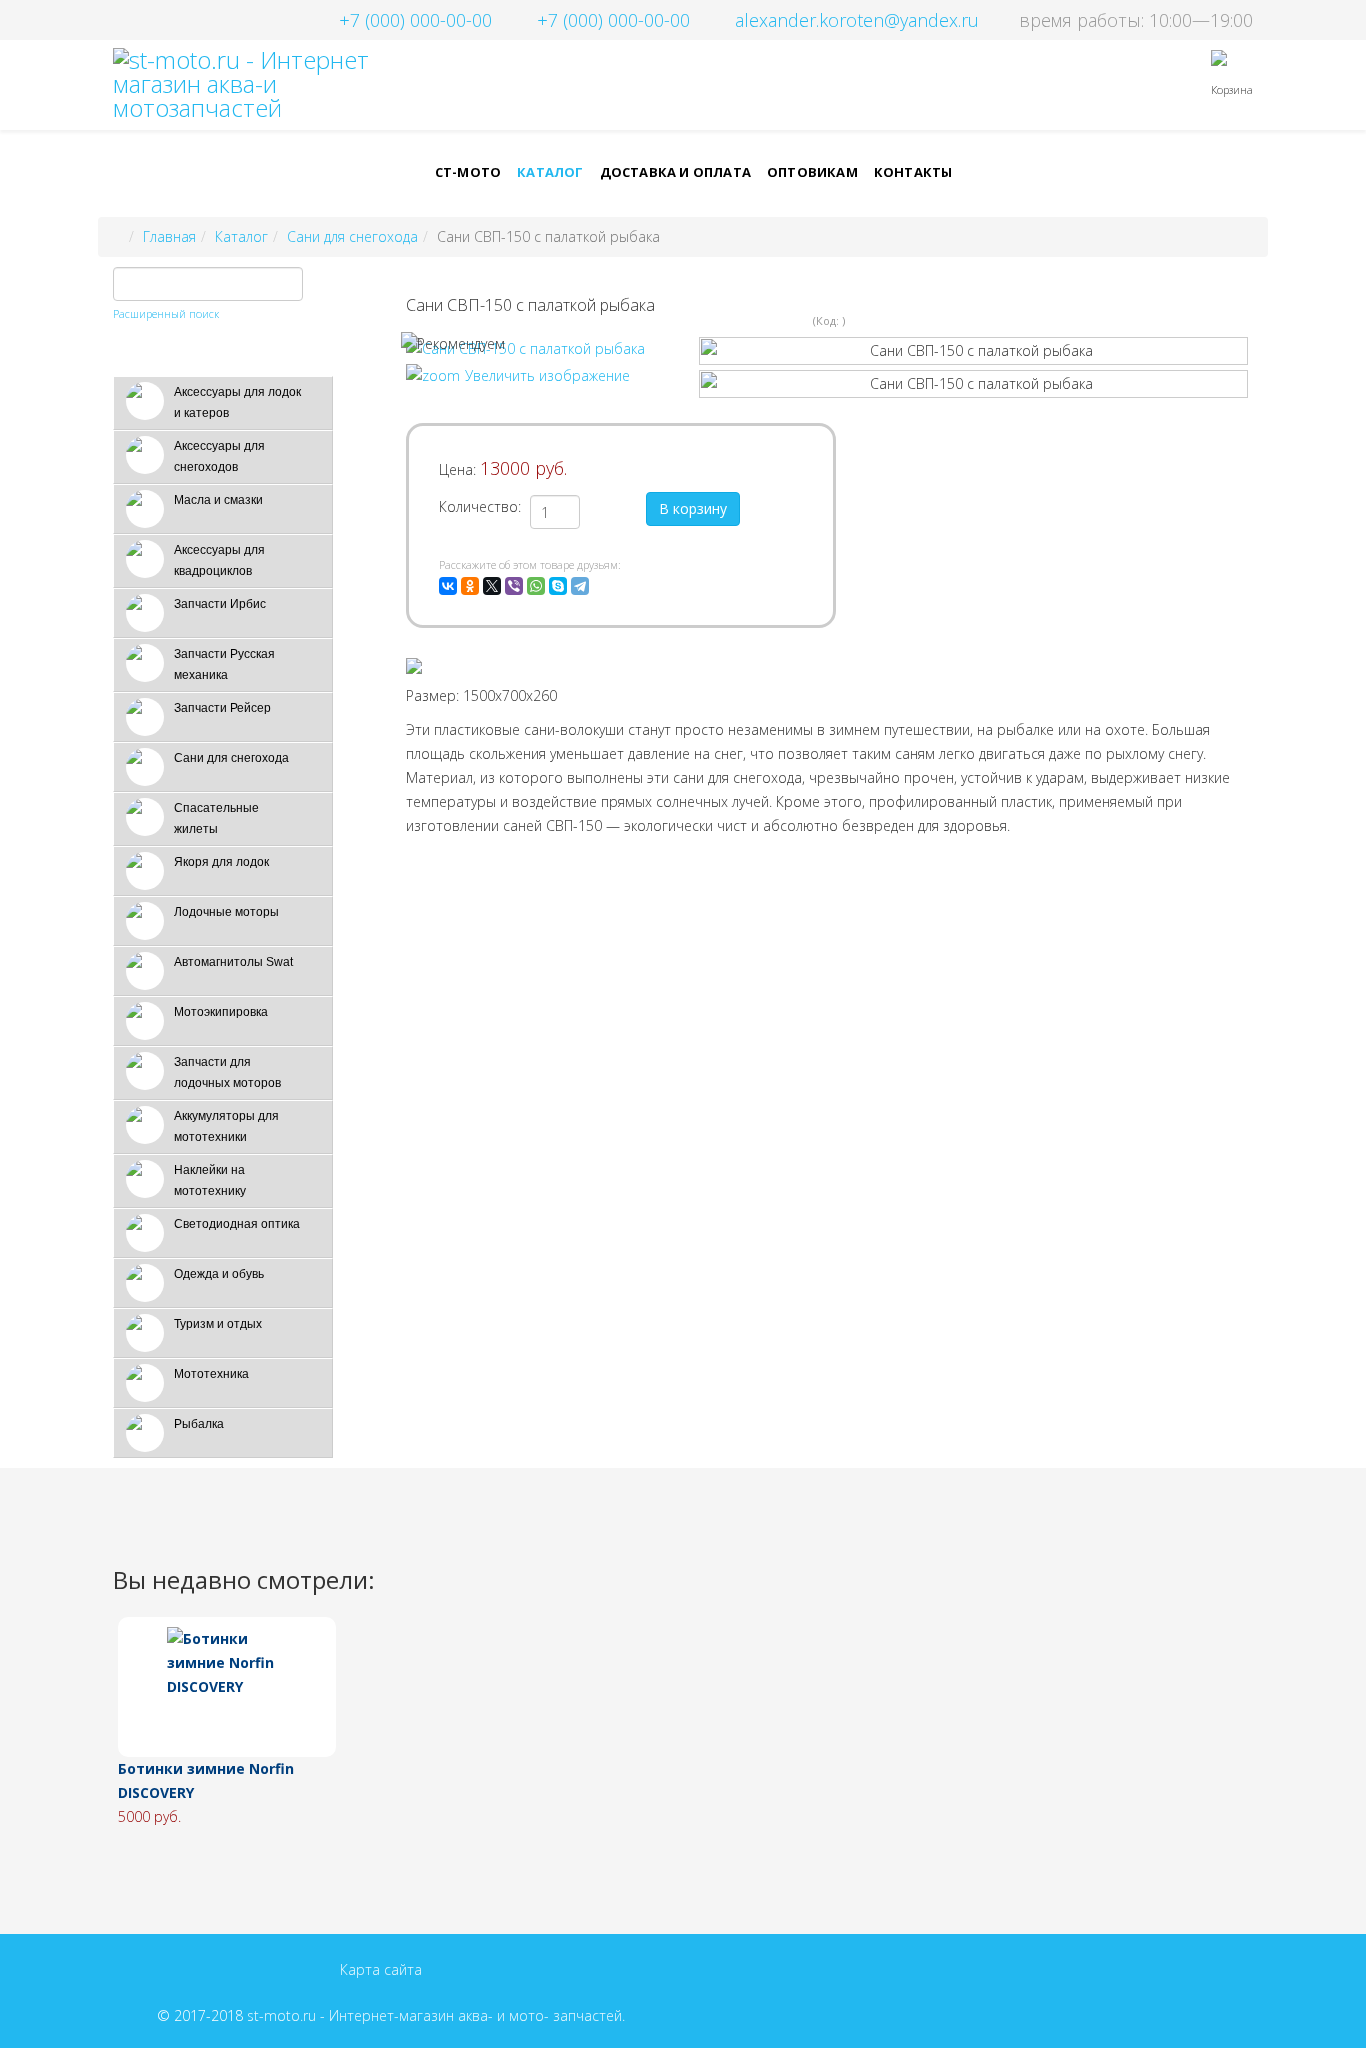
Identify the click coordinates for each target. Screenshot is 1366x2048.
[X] (492, 586)
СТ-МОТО (468, 172)
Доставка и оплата (675, 172)
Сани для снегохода (352, 236)
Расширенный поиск (166, 313)
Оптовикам (812, 172)
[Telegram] (580, 586)
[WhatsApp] (536, 586)
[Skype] (558, 586)
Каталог (550, 172)
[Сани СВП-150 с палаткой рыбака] (973, 351)
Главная (169, 236)
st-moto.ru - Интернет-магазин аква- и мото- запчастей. (436, 2015)
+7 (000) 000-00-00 (415, 20)
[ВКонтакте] (448, 586)
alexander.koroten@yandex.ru (857, 20)
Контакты (913, 172)
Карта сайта (381, 1969)
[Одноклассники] (470, 586)
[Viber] (514, 586)
